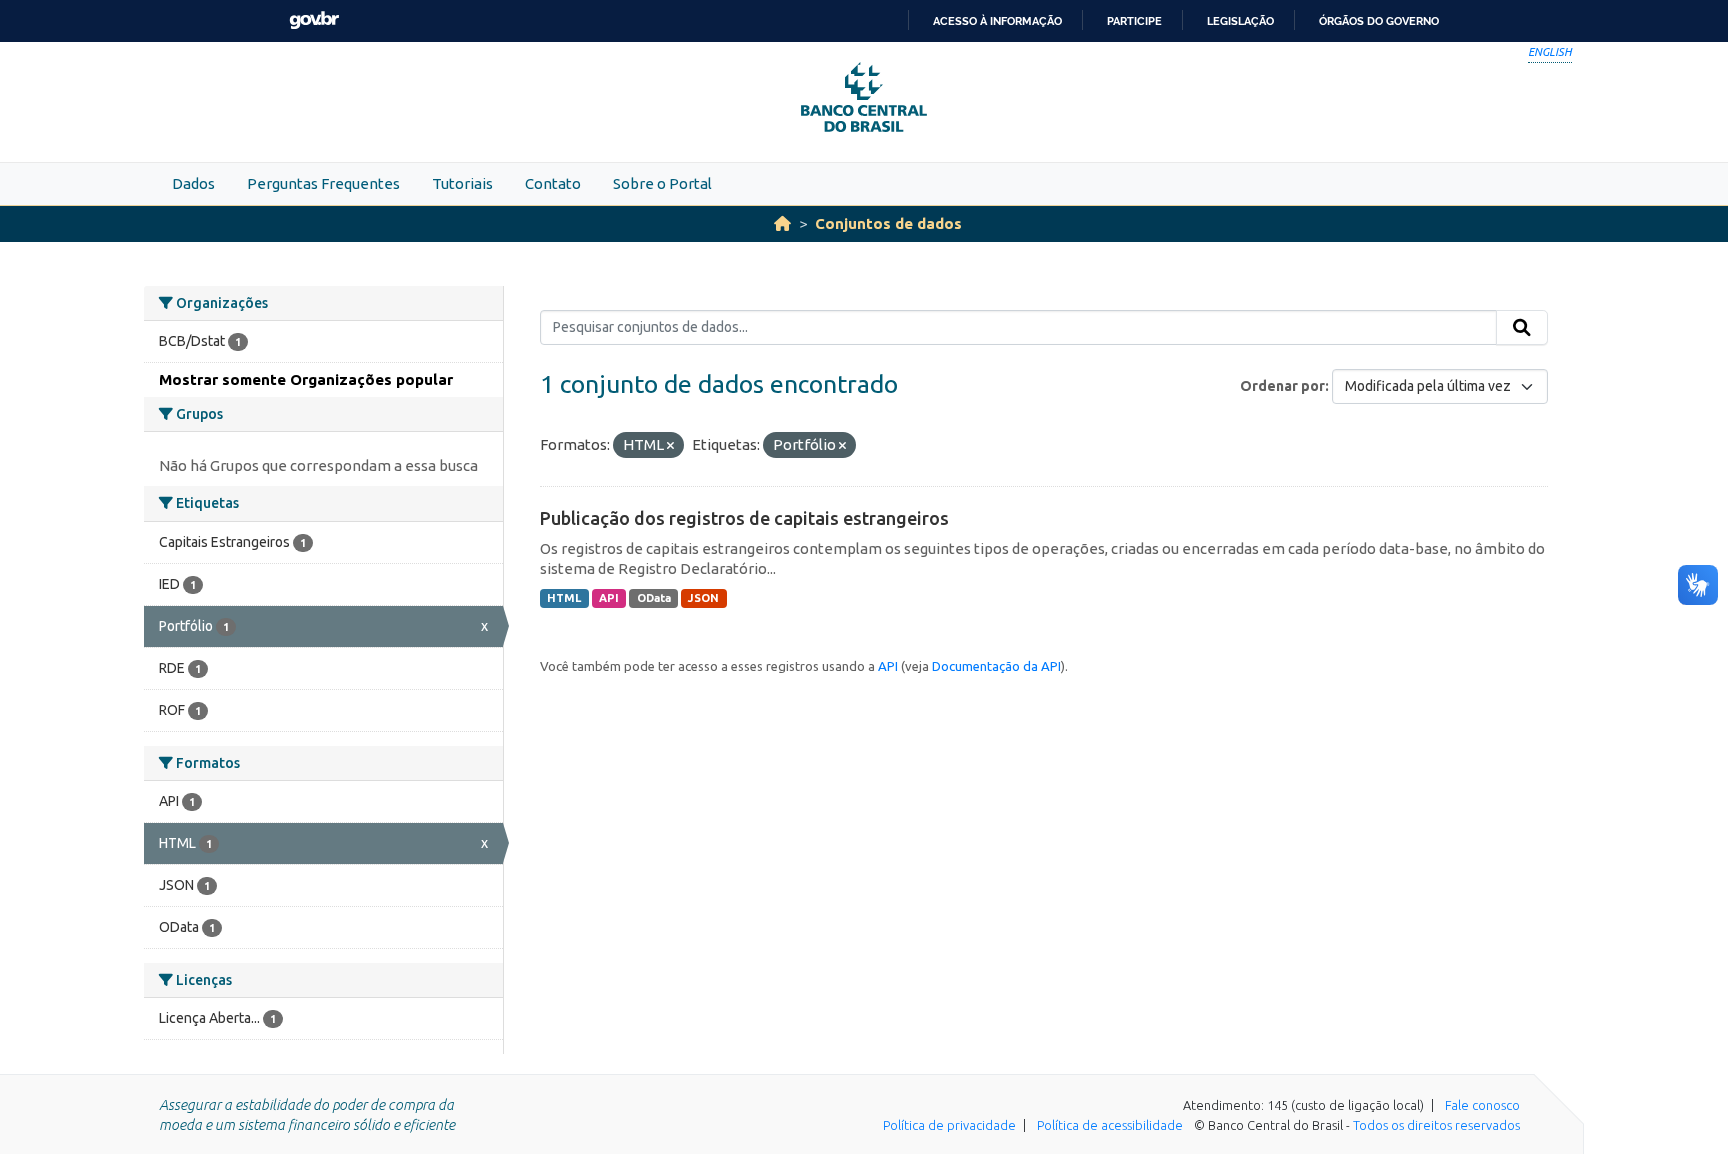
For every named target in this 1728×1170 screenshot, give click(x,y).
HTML (564, 598)
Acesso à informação (997, 21)
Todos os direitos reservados (1436, 1125)
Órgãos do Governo (1379, 21)
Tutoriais (462, 183)
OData (654, 598)
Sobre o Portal (662, 183)
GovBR (314, 20)
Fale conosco (1482, 1105)
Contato (553, 183)
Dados (193, 183)
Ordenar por (1282, 386)
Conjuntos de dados (888, 223)
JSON (703, 598)
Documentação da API (996, 666)
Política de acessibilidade (1110, 1125)
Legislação (1240, 21)
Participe (1134, 21)
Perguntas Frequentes (323, 183)
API (609, 598)
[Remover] (670, 446)
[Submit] (1522, 328)
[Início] (782, 223)
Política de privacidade (949, 1125)
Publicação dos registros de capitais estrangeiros (744, 518)
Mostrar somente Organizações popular (306, 379)
